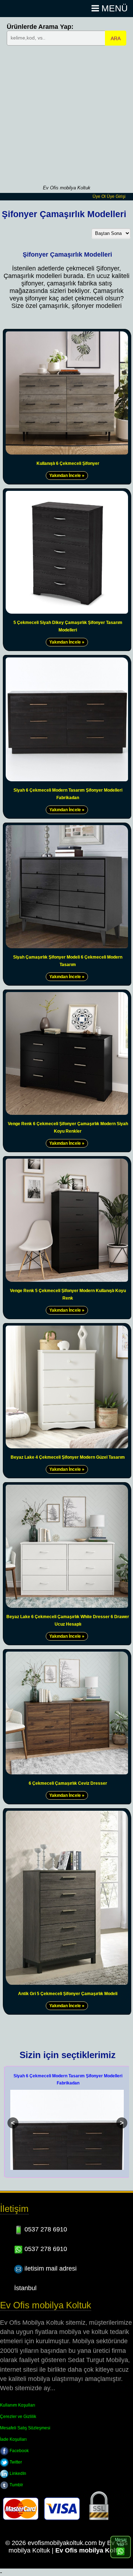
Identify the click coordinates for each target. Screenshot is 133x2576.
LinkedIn (17, 2473)
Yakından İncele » (67, 476)
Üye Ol (99, 196)
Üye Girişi (116, 196)
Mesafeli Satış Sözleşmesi (25, 2428)
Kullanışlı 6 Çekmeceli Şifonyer (68, 463)
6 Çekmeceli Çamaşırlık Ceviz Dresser (68, 1783)
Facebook (19, 2451)
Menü (113, 8)
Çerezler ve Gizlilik (18, 2417)
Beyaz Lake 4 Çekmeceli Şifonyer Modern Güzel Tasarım (68, 1457)
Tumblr (16, 2485)
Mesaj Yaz (121, 2542)
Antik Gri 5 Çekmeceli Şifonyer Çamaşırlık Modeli (68, 1994)
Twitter (15, 2462)
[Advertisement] (66, 114)
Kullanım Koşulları (18, 2405)
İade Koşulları (13, 2439)
